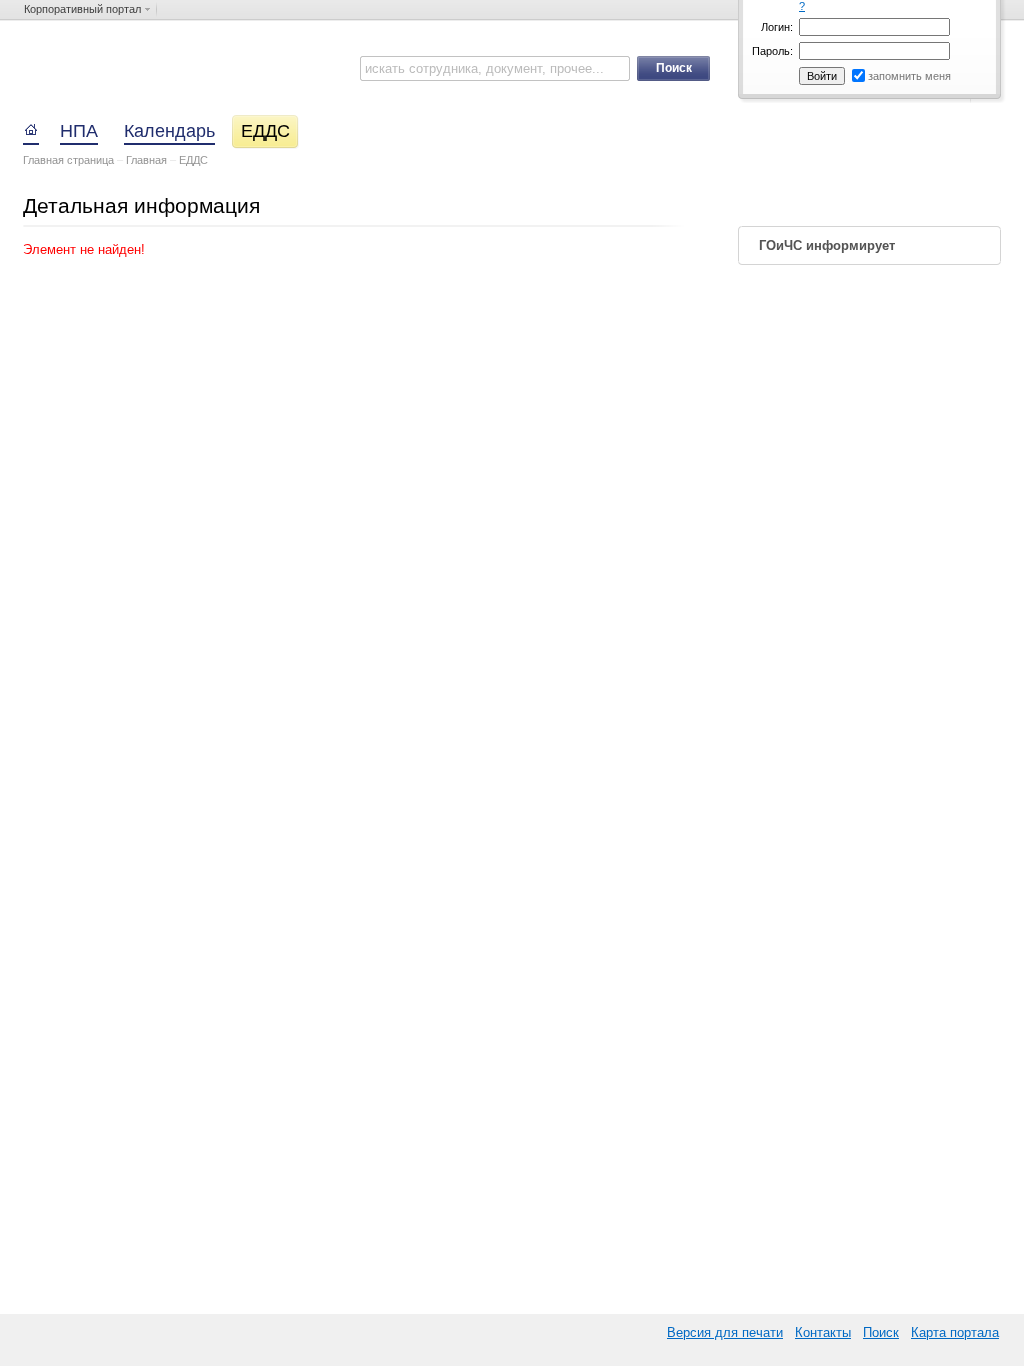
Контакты (823, 1332)
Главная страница (68, 160)
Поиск (881, 1332)
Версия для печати (725, 1332)
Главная (146, 160)
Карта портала (955, 1332)
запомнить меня (909, 76)
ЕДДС (193, 160)
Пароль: (772, 51)
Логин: (777, 27)
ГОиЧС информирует (827, 245)
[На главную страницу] (33, 128)
